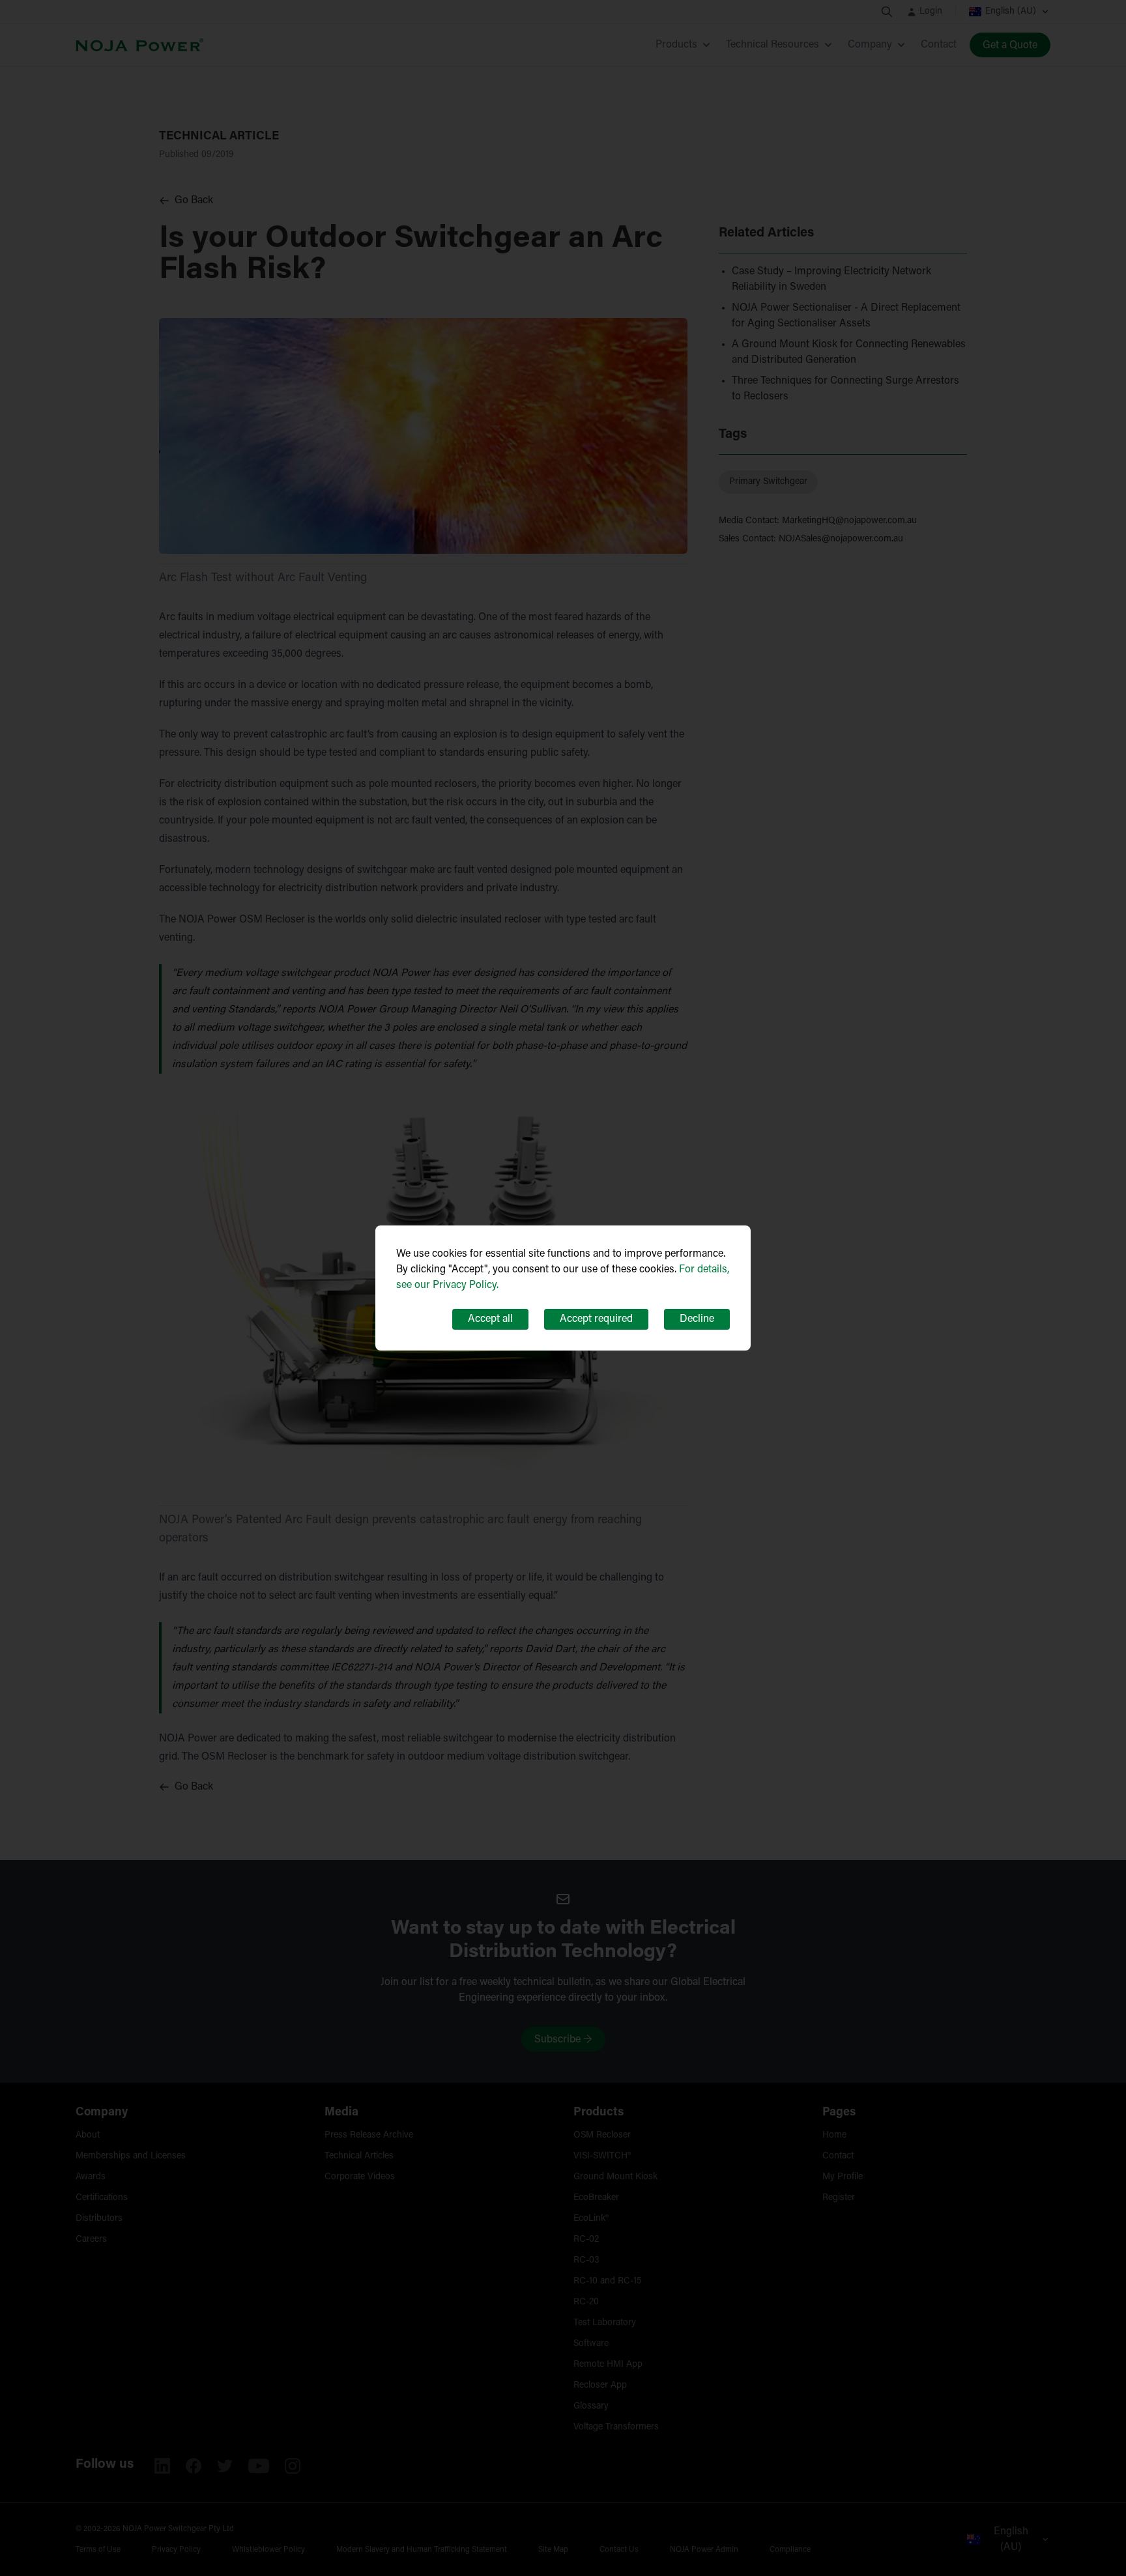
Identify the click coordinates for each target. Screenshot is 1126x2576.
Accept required (596, 1319)
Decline (697, 1319)
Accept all (490, 1319)
